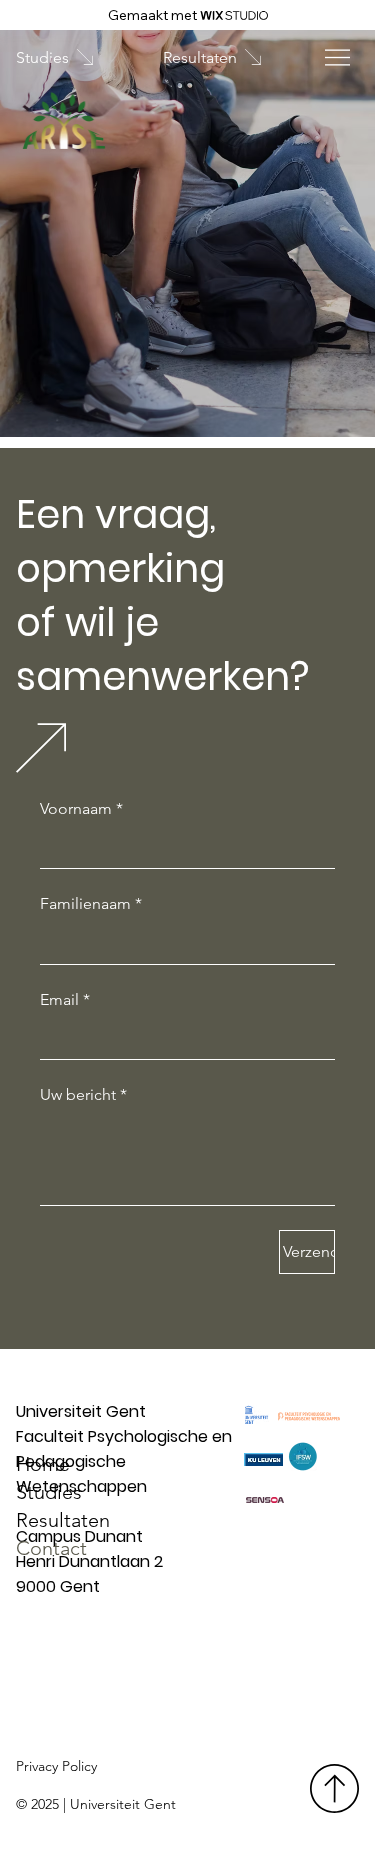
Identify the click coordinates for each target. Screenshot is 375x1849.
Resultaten (63, 1520)
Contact (51, 1548)
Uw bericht (83, 1094)
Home (43, 1464)
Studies (49, 1492)
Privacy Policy (56, 1766)
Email (65, 999)
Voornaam (81, 808)
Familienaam (91, 903)
